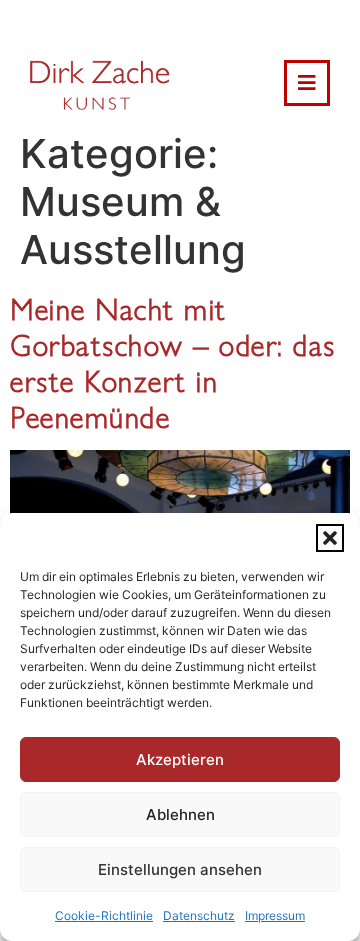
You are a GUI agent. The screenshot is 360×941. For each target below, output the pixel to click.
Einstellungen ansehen (180, 869)
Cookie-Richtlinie (104, 915)
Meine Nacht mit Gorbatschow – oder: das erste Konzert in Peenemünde (173, 361)
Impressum (275, 915)
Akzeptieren (180, 759)
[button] (330, 538)
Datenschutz (199, 915)
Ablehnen (180, 814)
